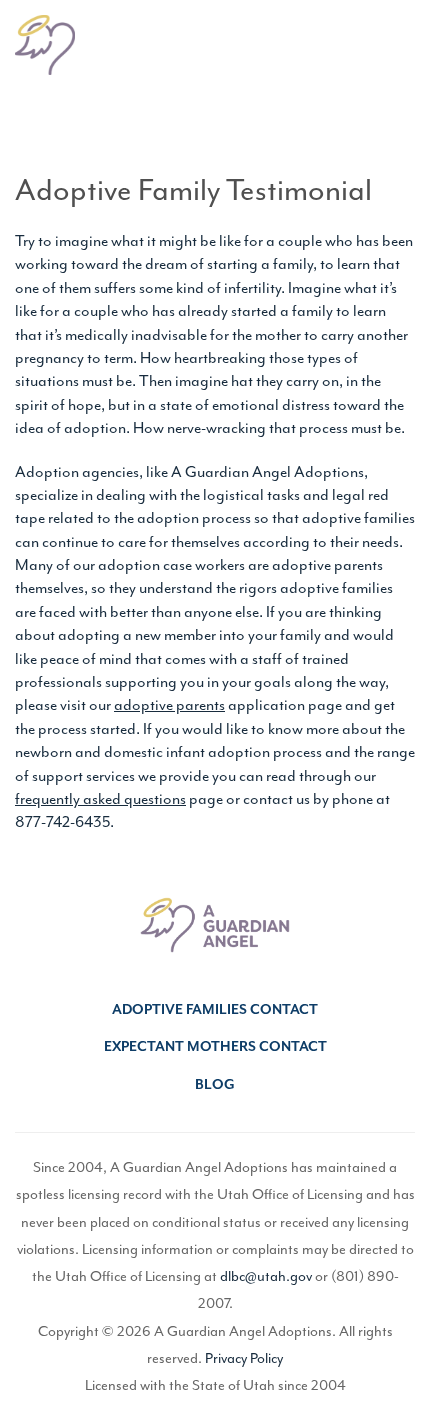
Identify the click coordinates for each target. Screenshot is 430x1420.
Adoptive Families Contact (215, 1009)
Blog (215, 1084)
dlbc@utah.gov (266, 1276)
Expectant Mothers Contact (215, 1046)
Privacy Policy (244, 1358)
